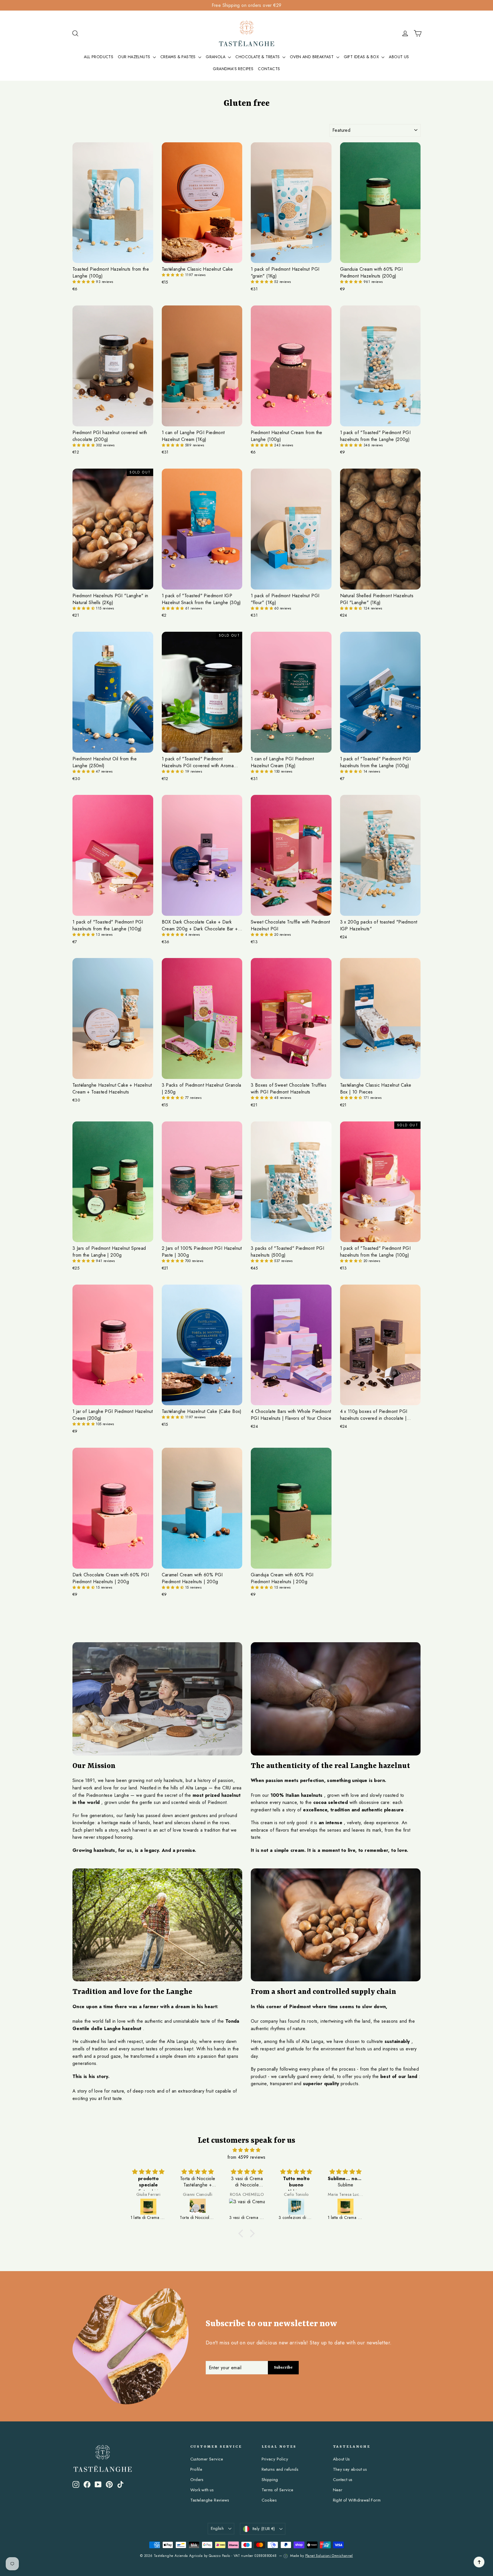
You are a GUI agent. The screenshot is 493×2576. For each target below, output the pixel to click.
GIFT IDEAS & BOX (362, 57)
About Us (342, 2459)
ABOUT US (399, 57)
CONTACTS (269, 69)
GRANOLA (216, 57)
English (217, 2528)
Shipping (270, 2480)
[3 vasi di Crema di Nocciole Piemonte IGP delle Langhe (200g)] (198, 2207)
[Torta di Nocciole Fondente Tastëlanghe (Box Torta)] (346, 2207)
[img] (246, 2150)
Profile (196, 2469)
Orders (197, 2480)
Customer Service (207, 2459)
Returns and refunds (280, 2469)
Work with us (202, 2490)
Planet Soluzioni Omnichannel (329, 2556)
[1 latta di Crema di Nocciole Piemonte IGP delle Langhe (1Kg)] (297, 2207)
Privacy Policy (275, 2459)
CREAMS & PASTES (179, 57)
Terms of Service (278, 2490)
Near (338, 2490)
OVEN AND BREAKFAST (312, 57)
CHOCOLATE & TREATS (258, 57)
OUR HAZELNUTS (135, 57)
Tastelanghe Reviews (210, 2500)
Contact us (343, 2480)
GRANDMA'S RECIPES (233, 69)
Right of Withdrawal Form (357, 2500)
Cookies (269, 2500)
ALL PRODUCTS (99, 57)
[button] (84, 282)
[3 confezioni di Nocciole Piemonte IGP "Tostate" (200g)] (247, 2207)
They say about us (350, 2469)
